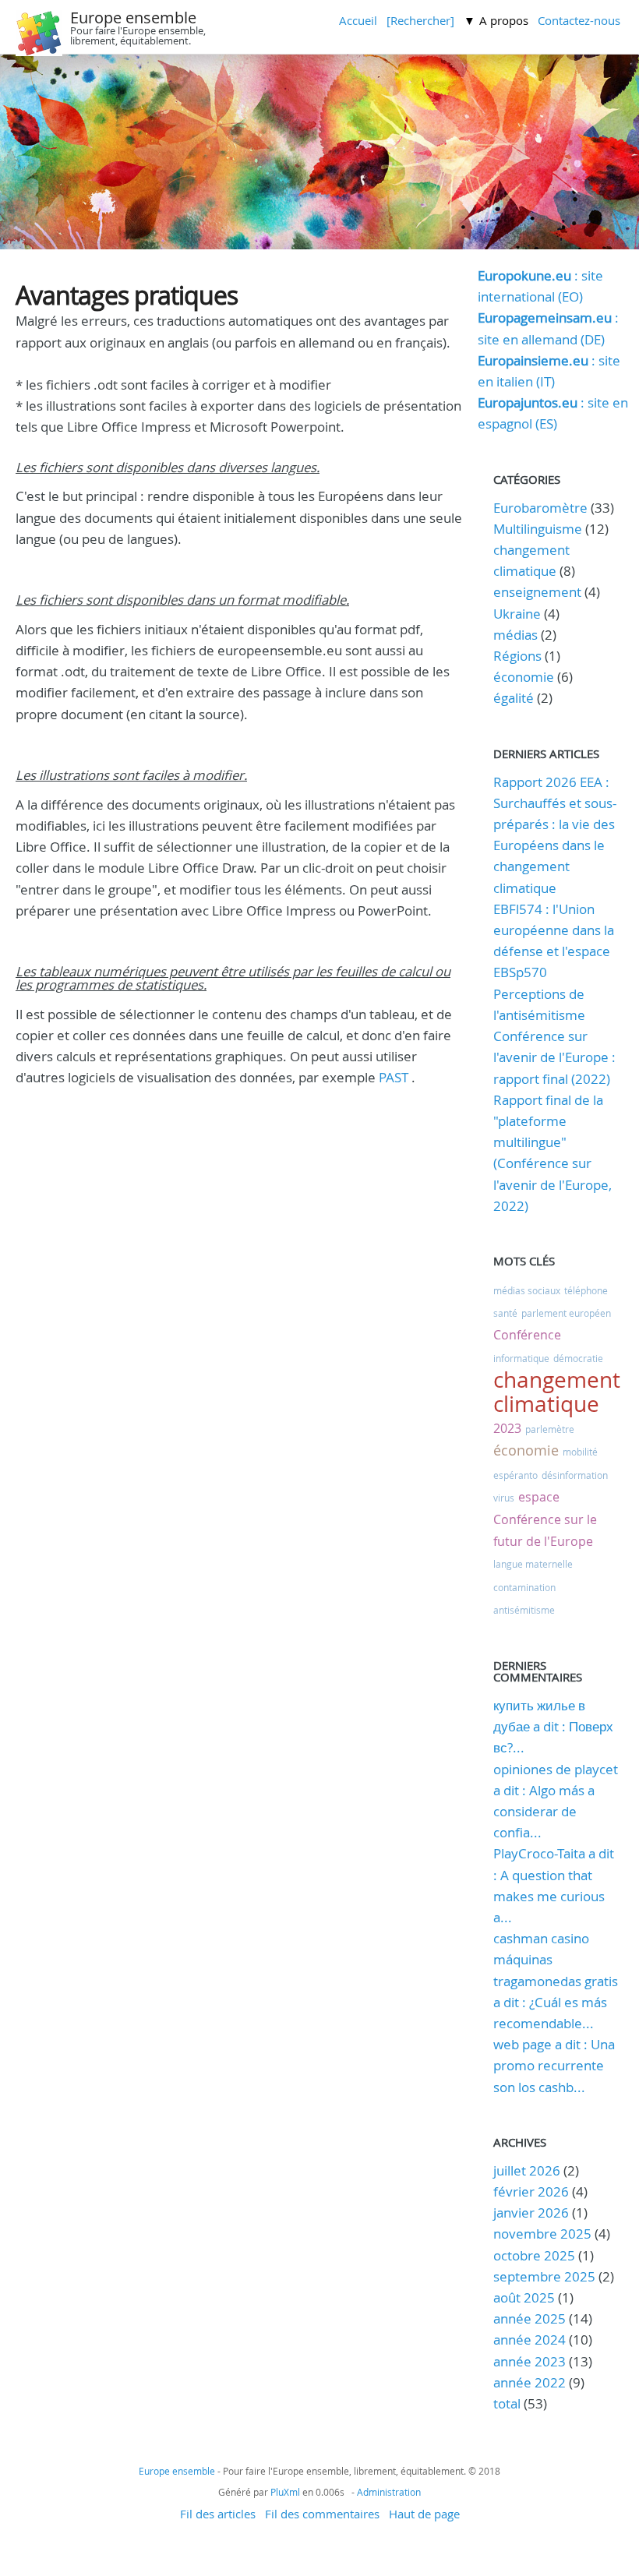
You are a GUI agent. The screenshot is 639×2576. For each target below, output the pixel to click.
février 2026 (531, 2191)
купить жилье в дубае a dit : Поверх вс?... (553, 1726)
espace (539, 1497)
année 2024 (530, 2340)
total (508, 2403)
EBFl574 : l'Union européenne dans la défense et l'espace (554, 930)
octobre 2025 (534, 2255)
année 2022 (530, 2382)
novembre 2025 (542, 2234)
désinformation (575, 1475)
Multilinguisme (538, 529)
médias (515, 635)
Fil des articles (218, 2514)
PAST (392, 1077)
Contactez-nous (579, 20)
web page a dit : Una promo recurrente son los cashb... (554, 2065)
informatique (521, 1358)
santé (505, 1313)
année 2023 (530, 2361)
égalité (514, 698)
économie (524, 677)
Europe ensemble (133, 18)
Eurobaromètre (540, 508)
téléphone (586, 1290)
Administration (389, 2492)
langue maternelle (533, 1564)
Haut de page (424, 2514)
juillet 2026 (527, 2170)
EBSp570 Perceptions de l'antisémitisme (539, 993)
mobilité (580, 1452)
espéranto (515, 1475)
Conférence (527, 1335)
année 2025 (530, 2318)
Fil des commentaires (322, 2514)
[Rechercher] (420, 20)
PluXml (285, 2492)
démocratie (578, 1358)
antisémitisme (524, 1610)
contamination (524, 1587)
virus (504, 1498)
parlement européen (566, 1313)
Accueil (358, 20)
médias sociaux (527, 1290)
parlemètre (550, 1429)
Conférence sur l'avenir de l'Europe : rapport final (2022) (554, 1057)
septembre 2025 (544, 2276)
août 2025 (524, 2297)
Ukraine (517, 614)
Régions (517, 656)
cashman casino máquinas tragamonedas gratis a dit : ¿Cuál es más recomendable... (556, 1981)
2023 (507, 1428)
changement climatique (557, 1392)
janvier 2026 (531, 2213)
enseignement (537, 592)
